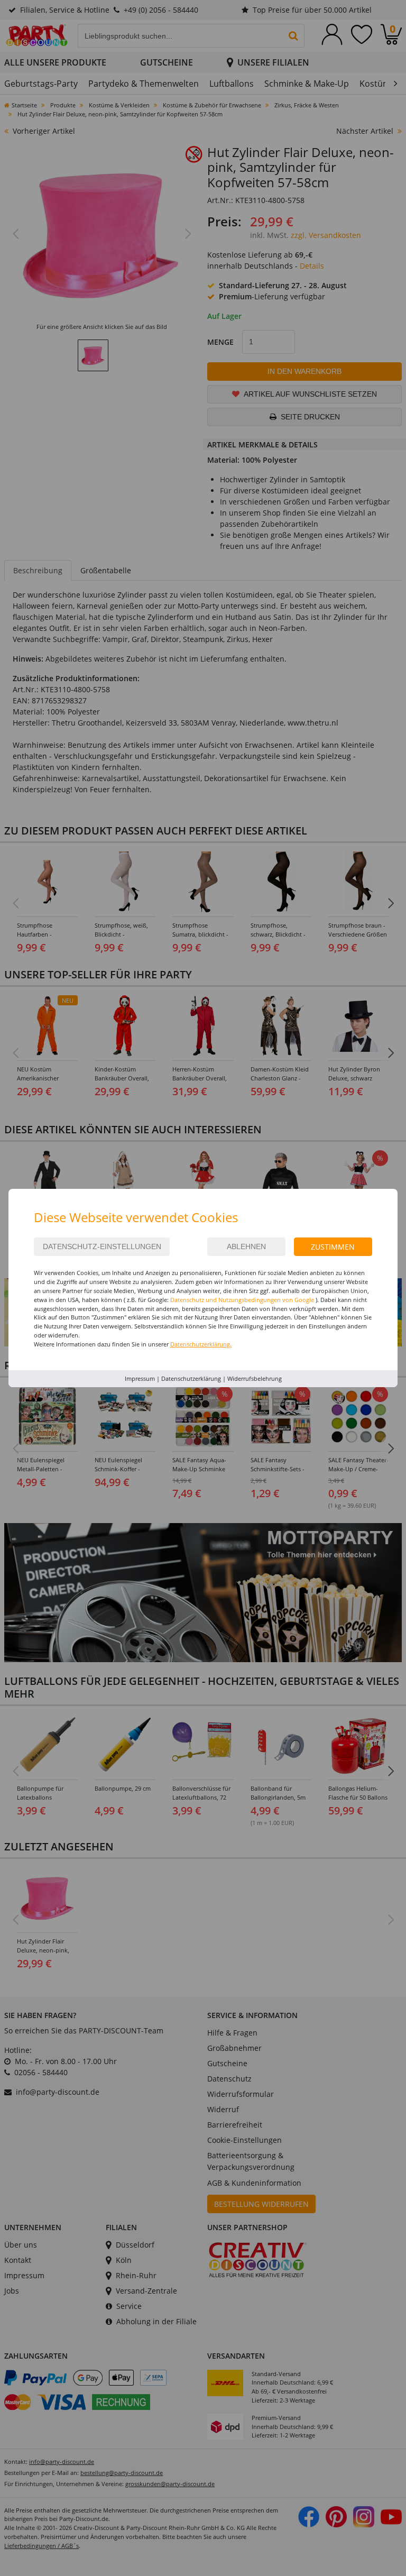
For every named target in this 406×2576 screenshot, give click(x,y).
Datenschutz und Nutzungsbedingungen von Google (242, 1300)
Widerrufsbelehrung (255, 1378)
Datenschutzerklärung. (201, 1344)
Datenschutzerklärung (191, 1378)
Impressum (140, 1378)
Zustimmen (333, 1247)
